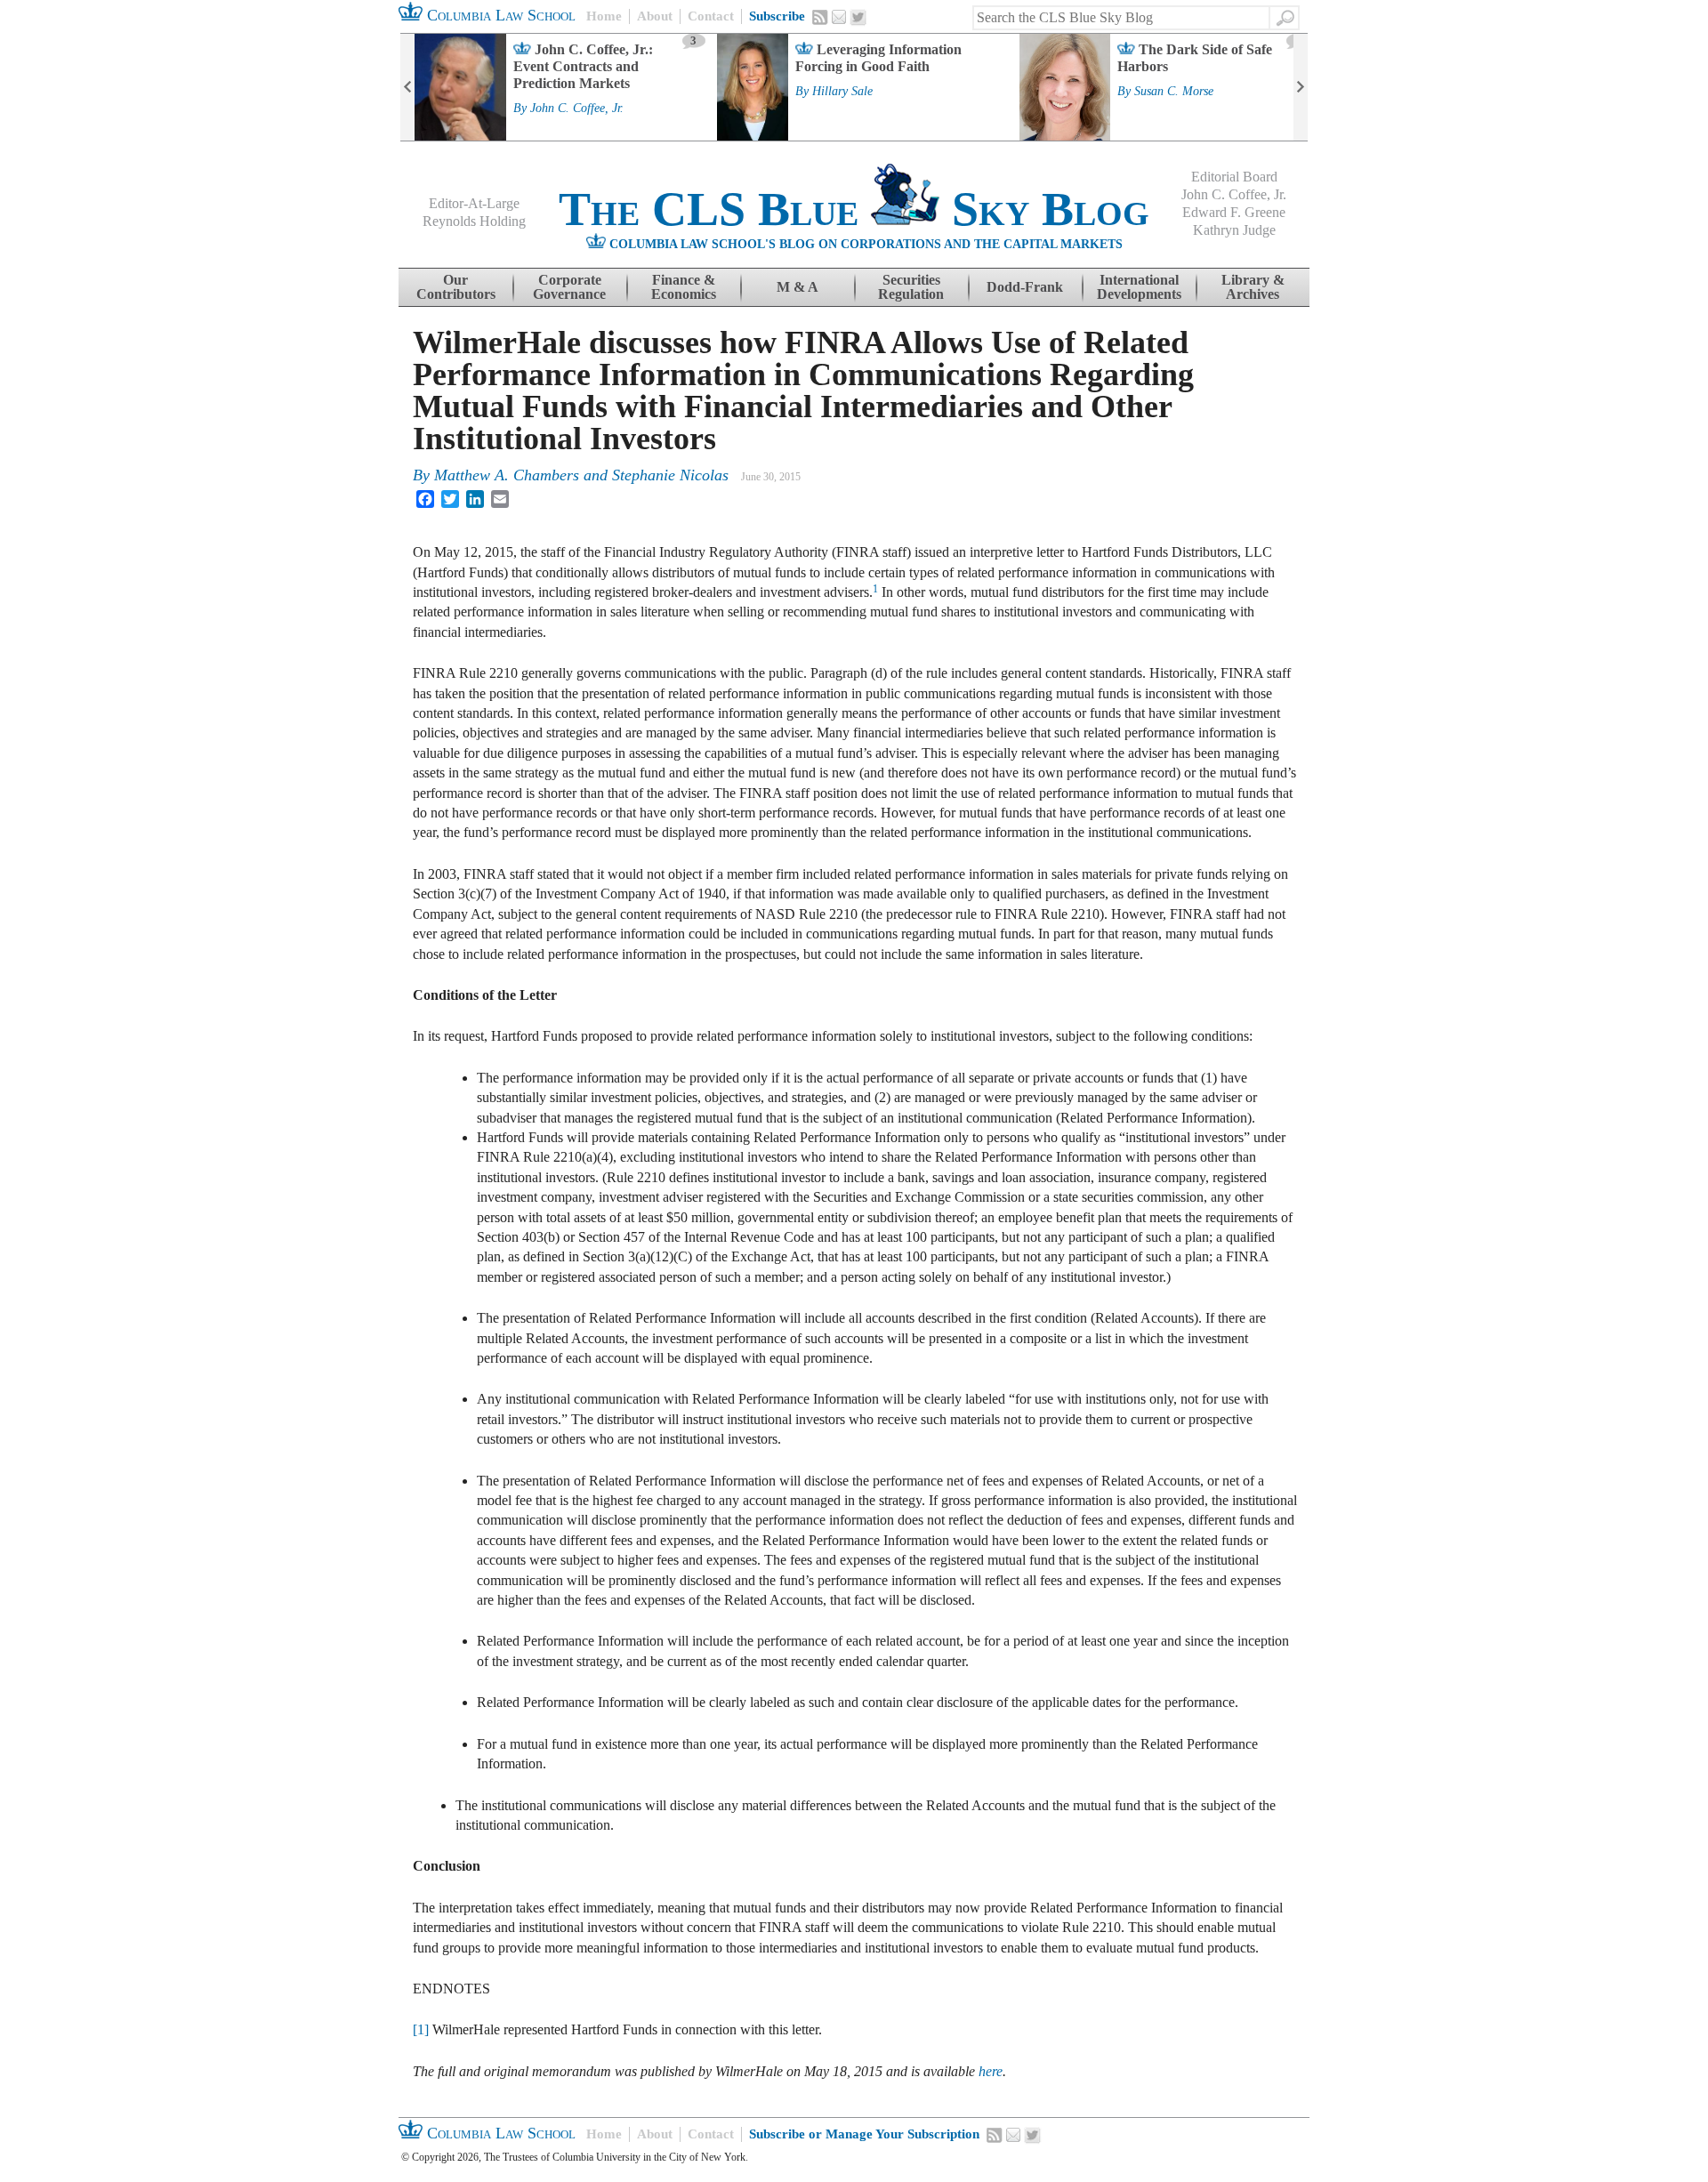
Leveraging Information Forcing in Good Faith (878, 58)
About (655, 16)
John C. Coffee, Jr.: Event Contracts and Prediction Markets (583, 66)
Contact (711, 16)
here (991, 2071)
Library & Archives (1253, 287)
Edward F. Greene (1234, 212)
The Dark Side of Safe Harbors (1195, 58)
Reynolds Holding (474, 221)
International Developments (1139, 287)
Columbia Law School (499, 15)
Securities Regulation (911, 287)
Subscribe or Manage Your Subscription (864, 2134)
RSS (820, 17)
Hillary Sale (842, 92)
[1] (421, 2029)
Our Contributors (456, 287)
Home (604, 16)
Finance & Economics (684, 287)
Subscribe (777, 16)
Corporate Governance (569, 287)
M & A (798, 287)
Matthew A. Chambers (507, 475)
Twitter (858, 18)
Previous (407, 87)
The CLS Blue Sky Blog (854, 209)
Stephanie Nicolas (670, 475)
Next (1301, 87)
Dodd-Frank (1025, 287)
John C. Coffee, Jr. (577, 109)
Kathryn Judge (1234, 230)
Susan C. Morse (1174, 92)
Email (839, 17)
